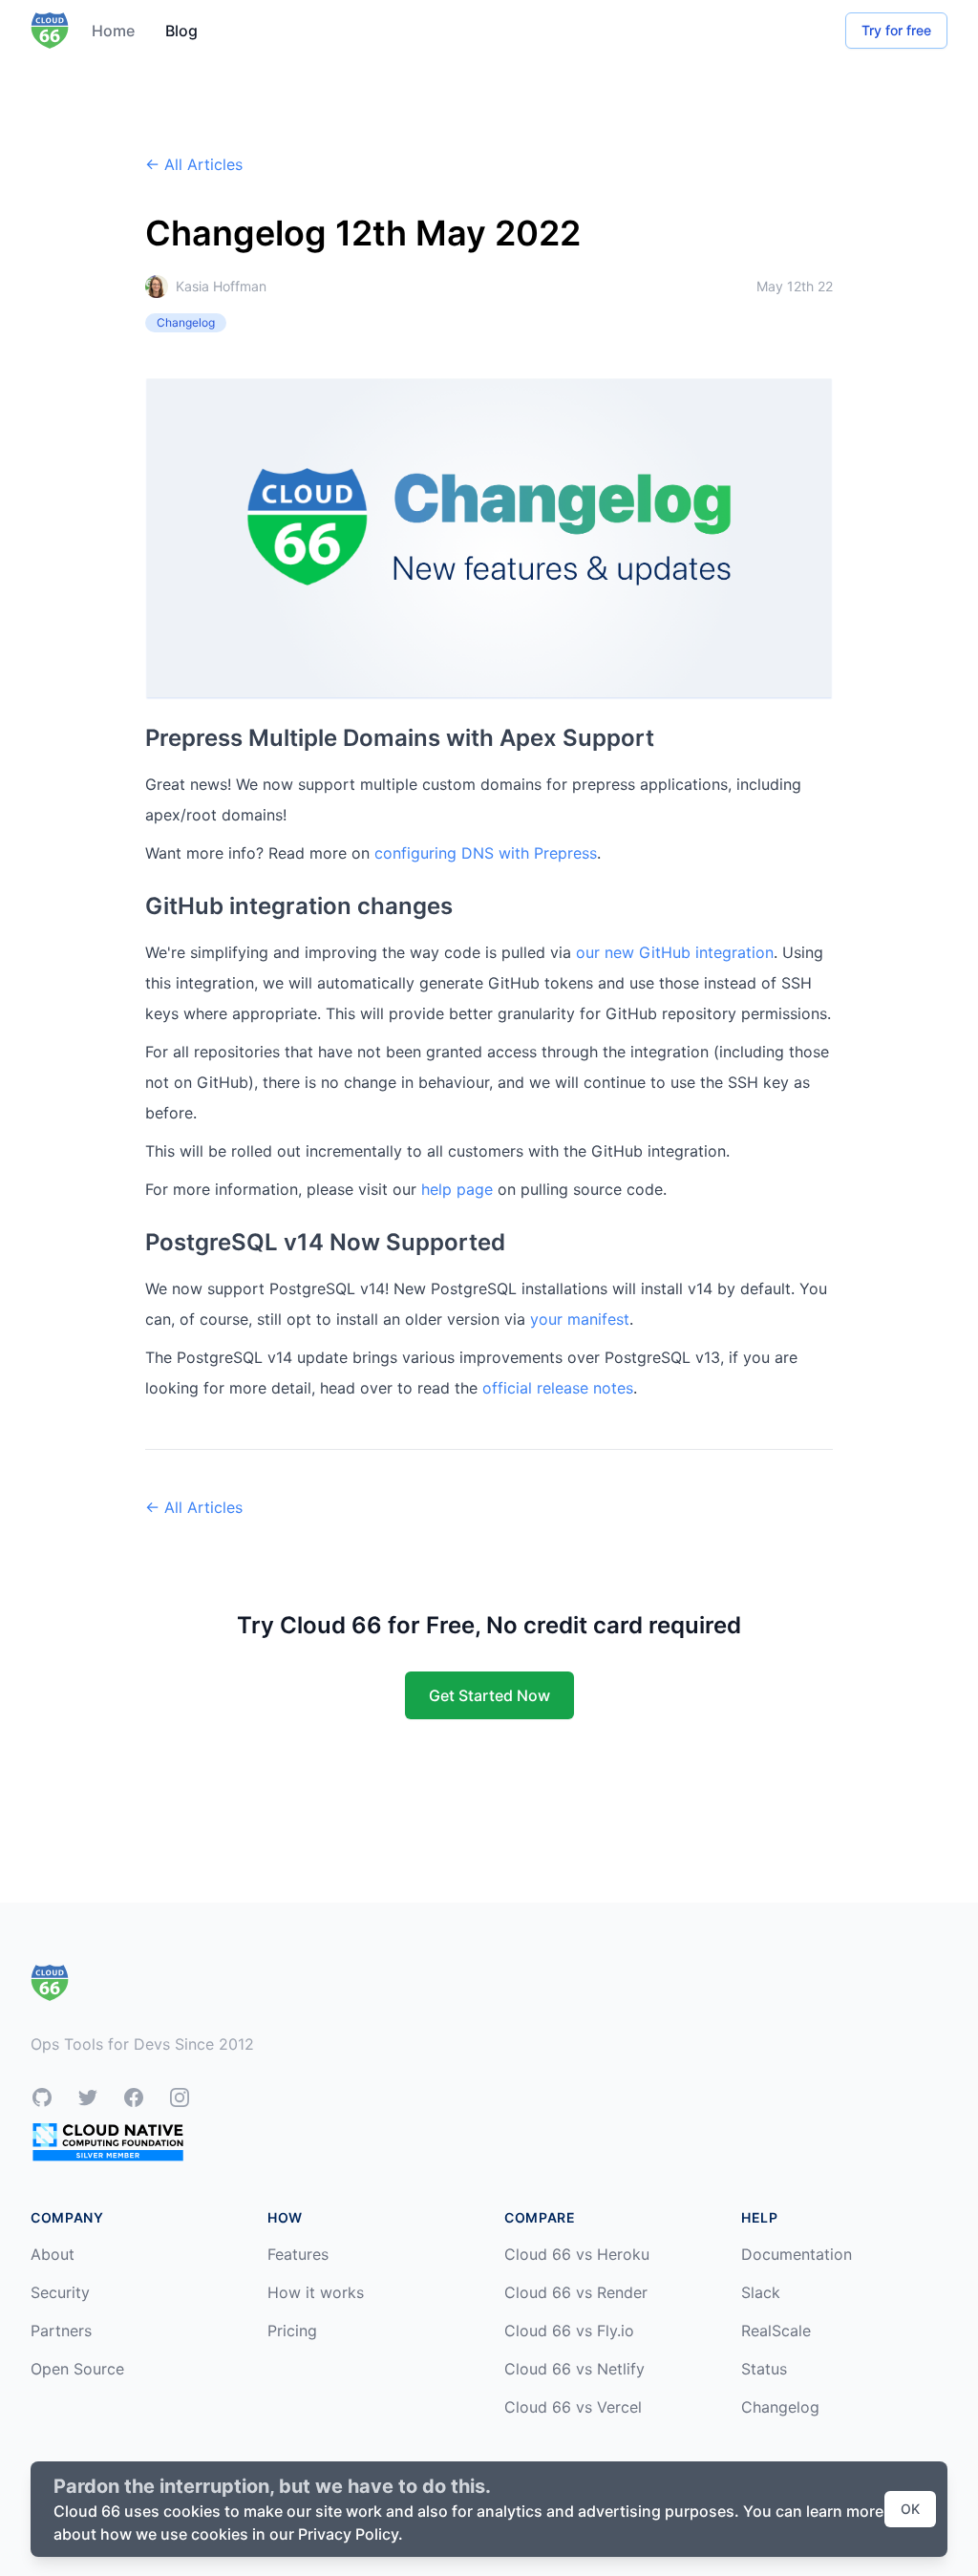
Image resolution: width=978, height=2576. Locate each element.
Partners (61, 2331)
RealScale (776, 2331)
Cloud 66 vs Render (576, 2292)
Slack (761, 2292)
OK (910, 2509)
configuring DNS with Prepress (486, 853)
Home (113, 31)
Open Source (77, 2369)
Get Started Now (489, 1695)
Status (764, 2369)
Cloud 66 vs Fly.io (569, 2331)
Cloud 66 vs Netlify (574, 2369)
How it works (316, 2292)
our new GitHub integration (675, 952)
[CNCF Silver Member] (108, 2142)
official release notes (558, 1388)
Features (298, 2254)
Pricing (292, 2331)
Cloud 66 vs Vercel (573, 2407)
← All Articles (194, 164)
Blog (181, 31)
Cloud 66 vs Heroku (577, 2254)
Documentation (797, 2254)
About (53, 2254)
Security (60, 2292)
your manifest (580, 1319)
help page (457, 1189)
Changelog (780, 2407)
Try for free (896, 30)
